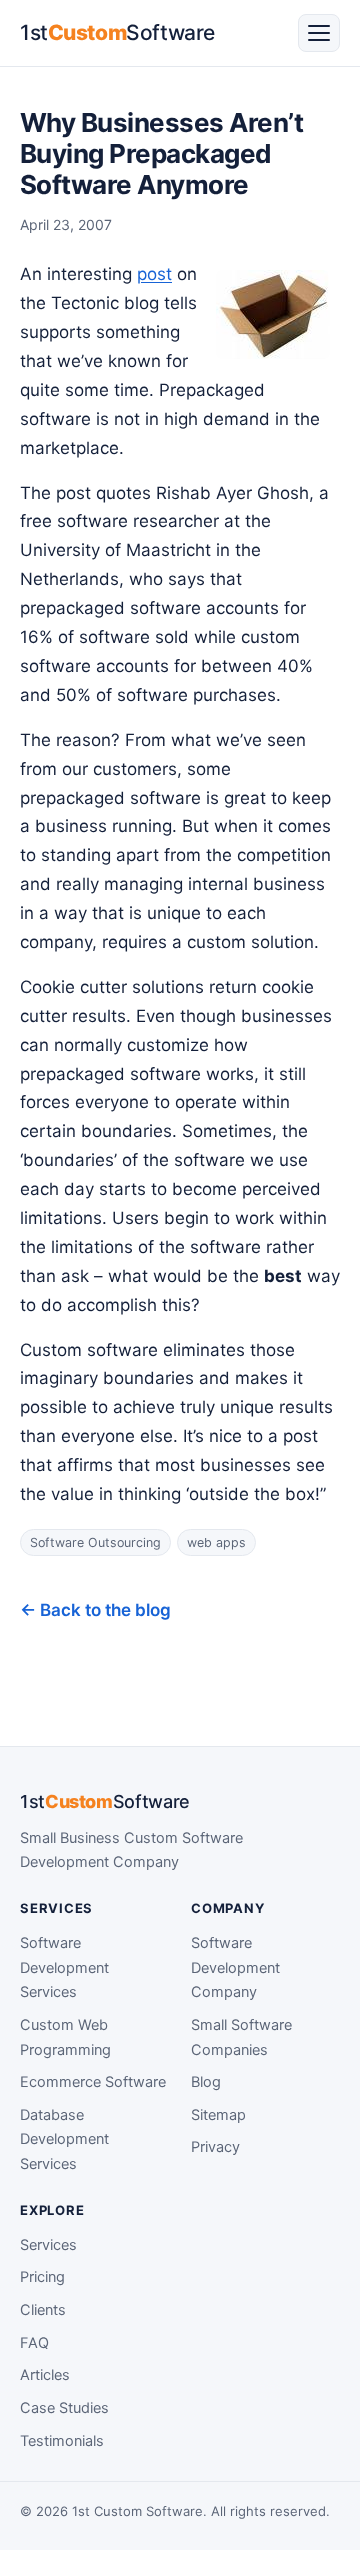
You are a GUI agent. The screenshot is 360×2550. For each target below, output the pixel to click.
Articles (45, 2375)
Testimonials (62, 2441)
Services (48, 2245)
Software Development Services (64, 1967)
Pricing (42, 2277)
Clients (43, 2310)
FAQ (34, 2343)
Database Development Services (64, 2139)
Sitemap (218, 2115)
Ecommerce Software (93, 2082)
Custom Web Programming (65, 2037)
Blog (206, 2082)
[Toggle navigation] (319, 33)
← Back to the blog (95, 1610)
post (154, 274)
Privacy (215, 2147)
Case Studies (64, 2408)
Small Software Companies (241, 2037)
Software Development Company (235, 1967)
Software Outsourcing (95, 1542)
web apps (216, 1542)
